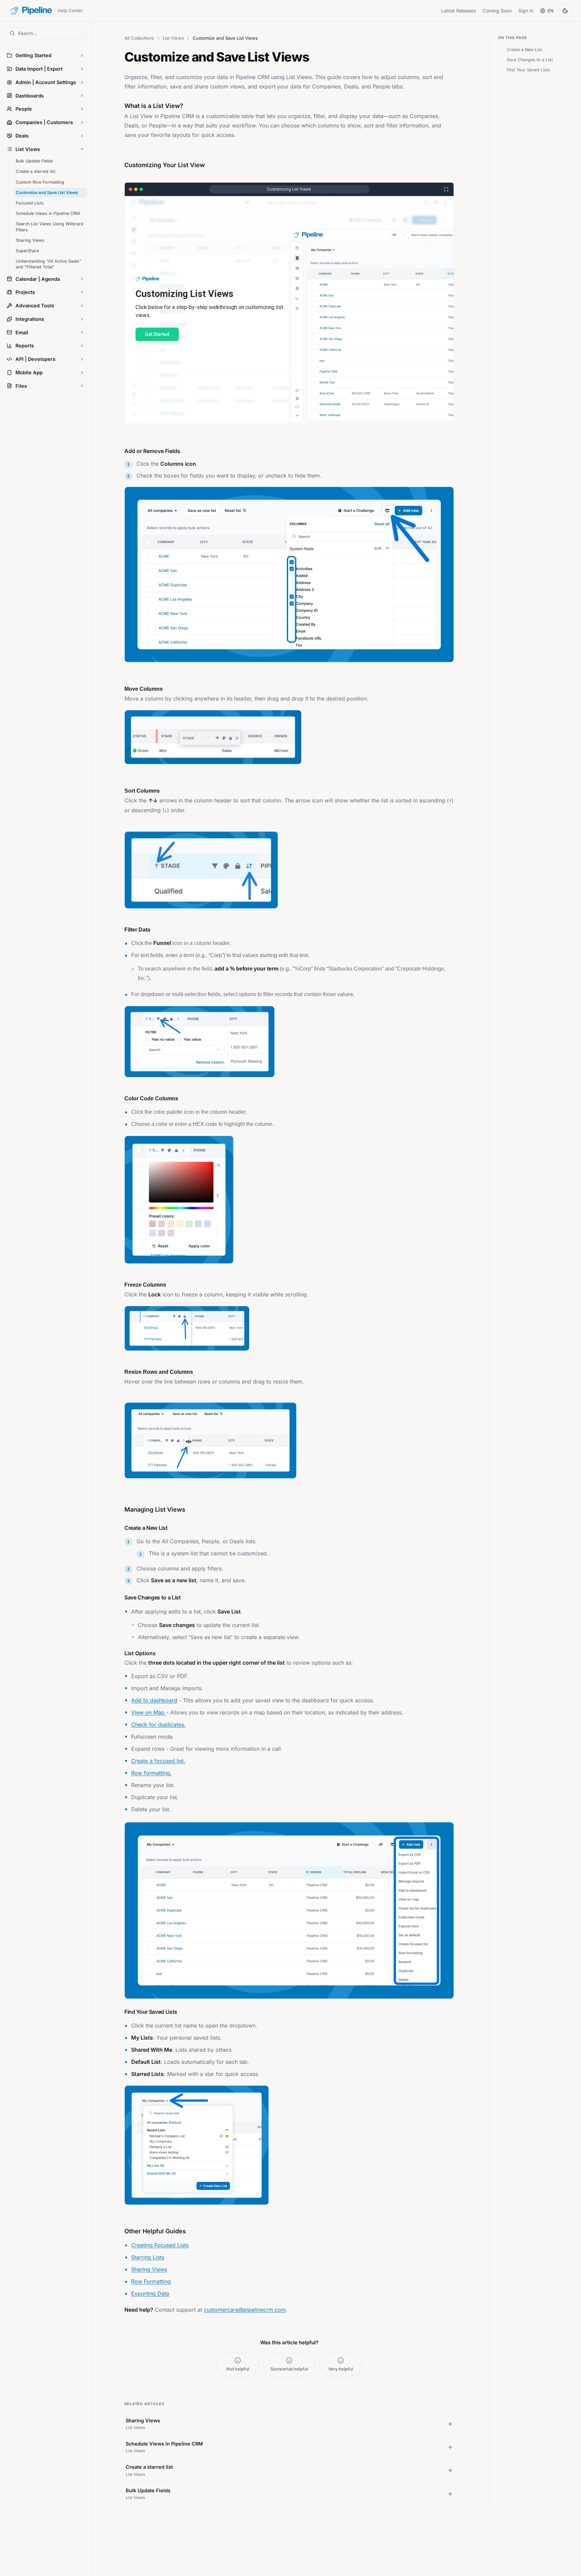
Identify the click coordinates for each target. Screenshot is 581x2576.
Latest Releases (458, 11)
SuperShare (27, 251)
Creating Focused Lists (160, 2245)
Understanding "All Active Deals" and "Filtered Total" (49, 264)
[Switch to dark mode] (565, 11)
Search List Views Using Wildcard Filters (50, 227)
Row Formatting (151, 2281)
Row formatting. (151, 1773)
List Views (173, 38)
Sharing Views (30, 240)
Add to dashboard (154, 1700)
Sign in (526, 11)
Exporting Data (150, 2294)
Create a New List (524, 50)
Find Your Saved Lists (528, 70)
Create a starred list (36, 171)
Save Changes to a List (530, 60)
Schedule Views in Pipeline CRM (48, 213)
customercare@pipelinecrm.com (245, 2310)
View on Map (149, 1712)
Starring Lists (148, 2257)
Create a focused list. (158, 1761)
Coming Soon (497, 11)
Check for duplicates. (158, 1725)
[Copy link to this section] (120, 1526)
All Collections (139, 38)
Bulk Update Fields (34, 161)
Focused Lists (30, 203)
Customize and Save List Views (47, 193)
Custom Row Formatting (40, 182)
